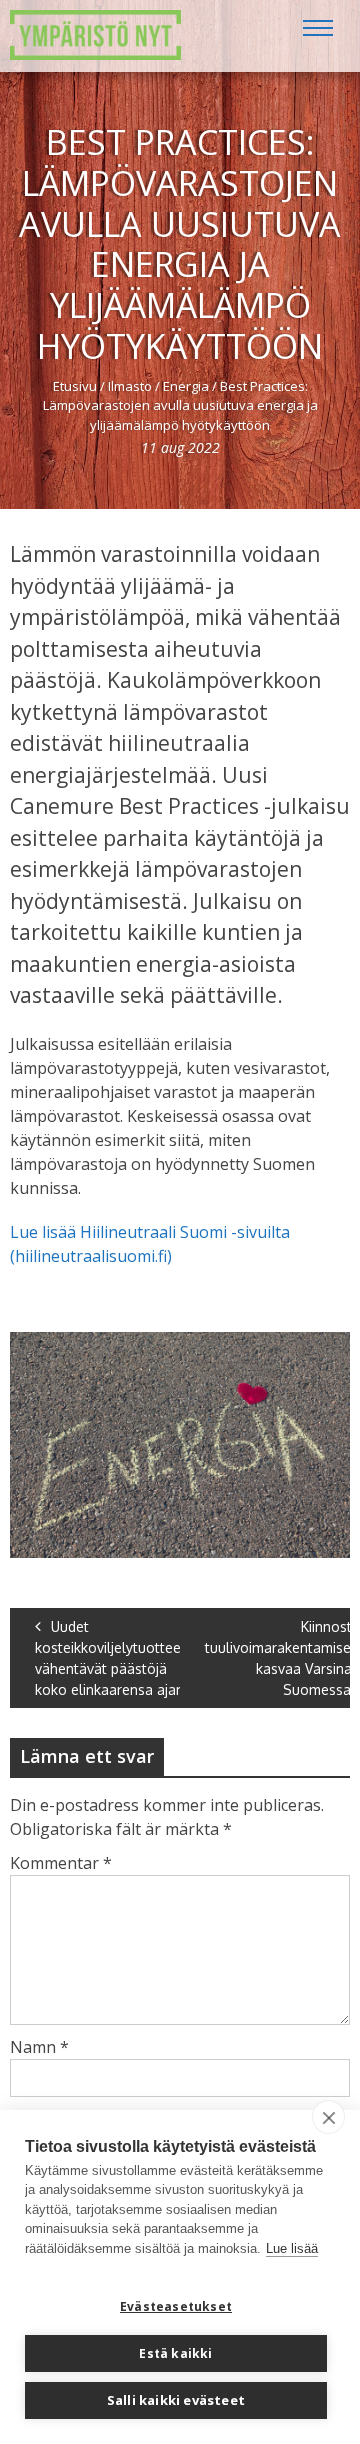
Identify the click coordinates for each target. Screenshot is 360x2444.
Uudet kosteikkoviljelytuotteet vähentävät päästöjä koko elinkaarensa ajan (110, 1658)
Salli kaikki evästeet (176, 2400)
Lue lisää (292, 2248)
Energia (186, 386)
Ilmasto (130, 386)
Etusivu (75, 386)
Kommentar (61, 1863)
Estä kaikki (175, 2353)
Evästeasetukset (176, 2306)
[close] (328, 2117)
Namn (39, 2047)
